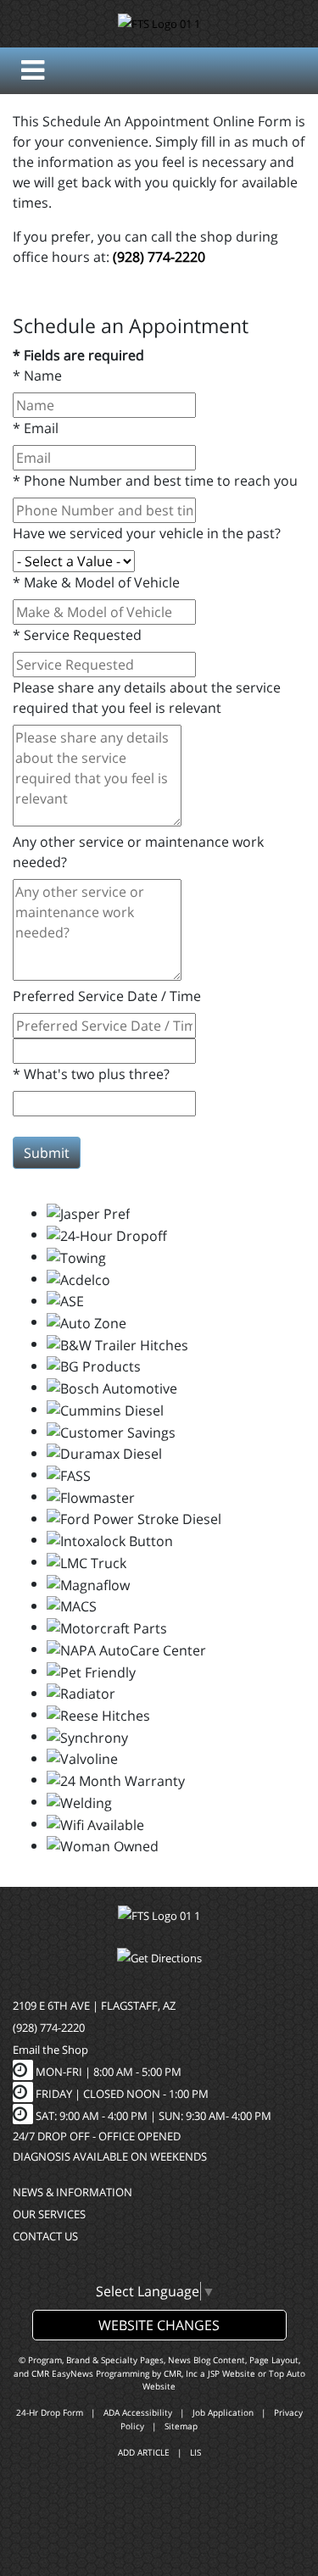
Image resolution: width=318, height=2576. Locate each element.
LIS (195, 2452)
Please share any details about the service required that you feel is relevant (147, 698)
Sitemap (181, 2426)
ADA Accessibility (138, 2412)
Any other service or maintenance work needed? (138, 852)
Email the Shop (50, 2050)
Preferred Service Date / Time (107, 996)
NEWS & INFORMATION (73, 2192)
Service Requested (77, 635)
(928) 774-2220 (159, 257)
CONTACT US (45, 2236)
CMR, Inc (181, 2373)
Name (37, 376)
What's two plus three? (91, 1074)
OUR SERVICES (49, 2214)
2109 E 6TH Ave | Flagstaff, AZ (94, 2006)
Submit (47, 1153)
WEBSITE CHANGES (159, 2325)
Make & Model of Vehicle (96, 582)
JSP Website (232, 2373)
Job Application (223, 2412)
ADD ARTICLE (144, 2452)
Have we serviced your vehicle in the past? (147, 533)
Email (36, 428)
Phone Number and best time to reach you (155, 481)
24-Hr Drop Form (50, 2412)
